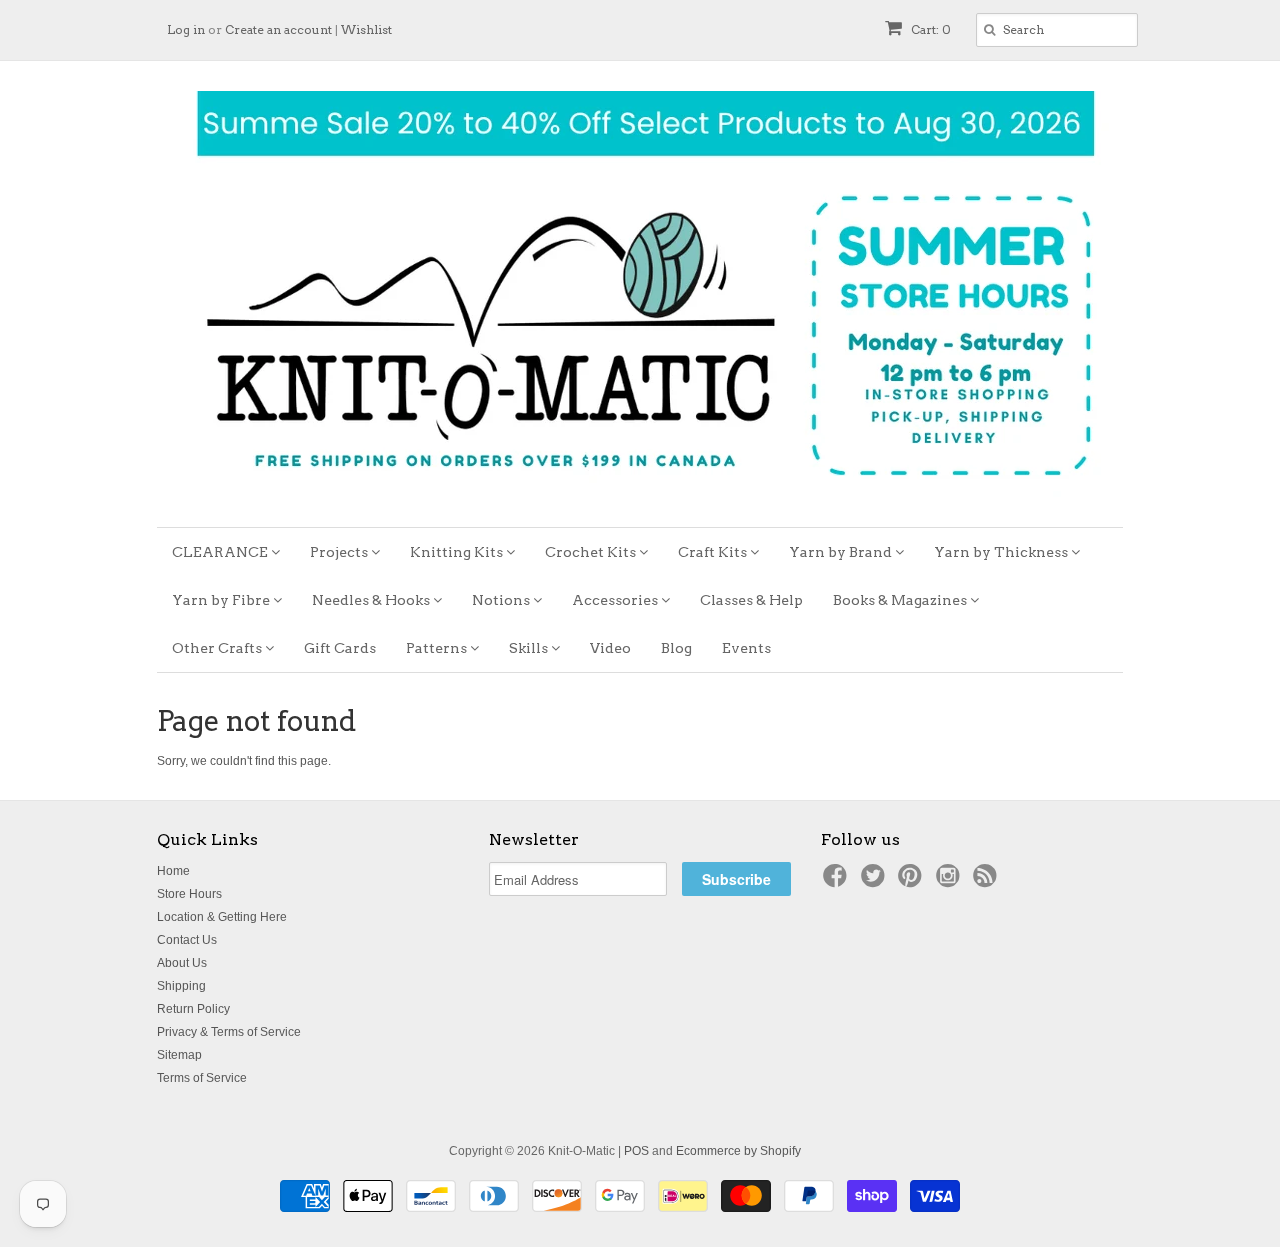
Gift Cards (340, 648)
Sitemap (179, 1055)
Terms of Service (202, 1078)
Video (610, 648)
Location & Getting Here (222, 917)
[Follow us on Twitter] (876, 882)
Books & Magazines (901, 600)
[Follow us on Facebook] (838, 882)
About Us (182, 963)
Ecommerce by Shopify (738, 1151)
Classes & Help (751, 600)
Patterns (438, 648)
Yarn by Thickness (1002, 552)
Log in (186, 29)
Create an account (278, 29)
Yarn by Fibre (222, 600)
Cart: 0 (929, 29)
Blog (676, 648)
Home (173, 871)
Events (746, 648)
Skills (530, 648)
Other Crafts (218, 648)
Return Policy (193, 1009)
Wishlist (366, 29)
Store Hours (189, 894)
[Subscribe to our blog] (988, 882)
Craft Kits (714, 552)
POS (636, 1151)
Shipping (181, 986)
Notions (502, 600)
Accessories (616, 600)
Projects (340, 552)
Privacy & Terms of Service (229, 1032)
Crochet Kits (592, 552)
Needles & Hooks (372, 600)
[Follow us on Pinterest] (913, 882)
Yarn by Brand (842, 552)
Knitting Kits (458, 552)
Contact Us (187, 940)
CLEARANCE (221, 552)
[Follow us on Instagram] (951, 882)
